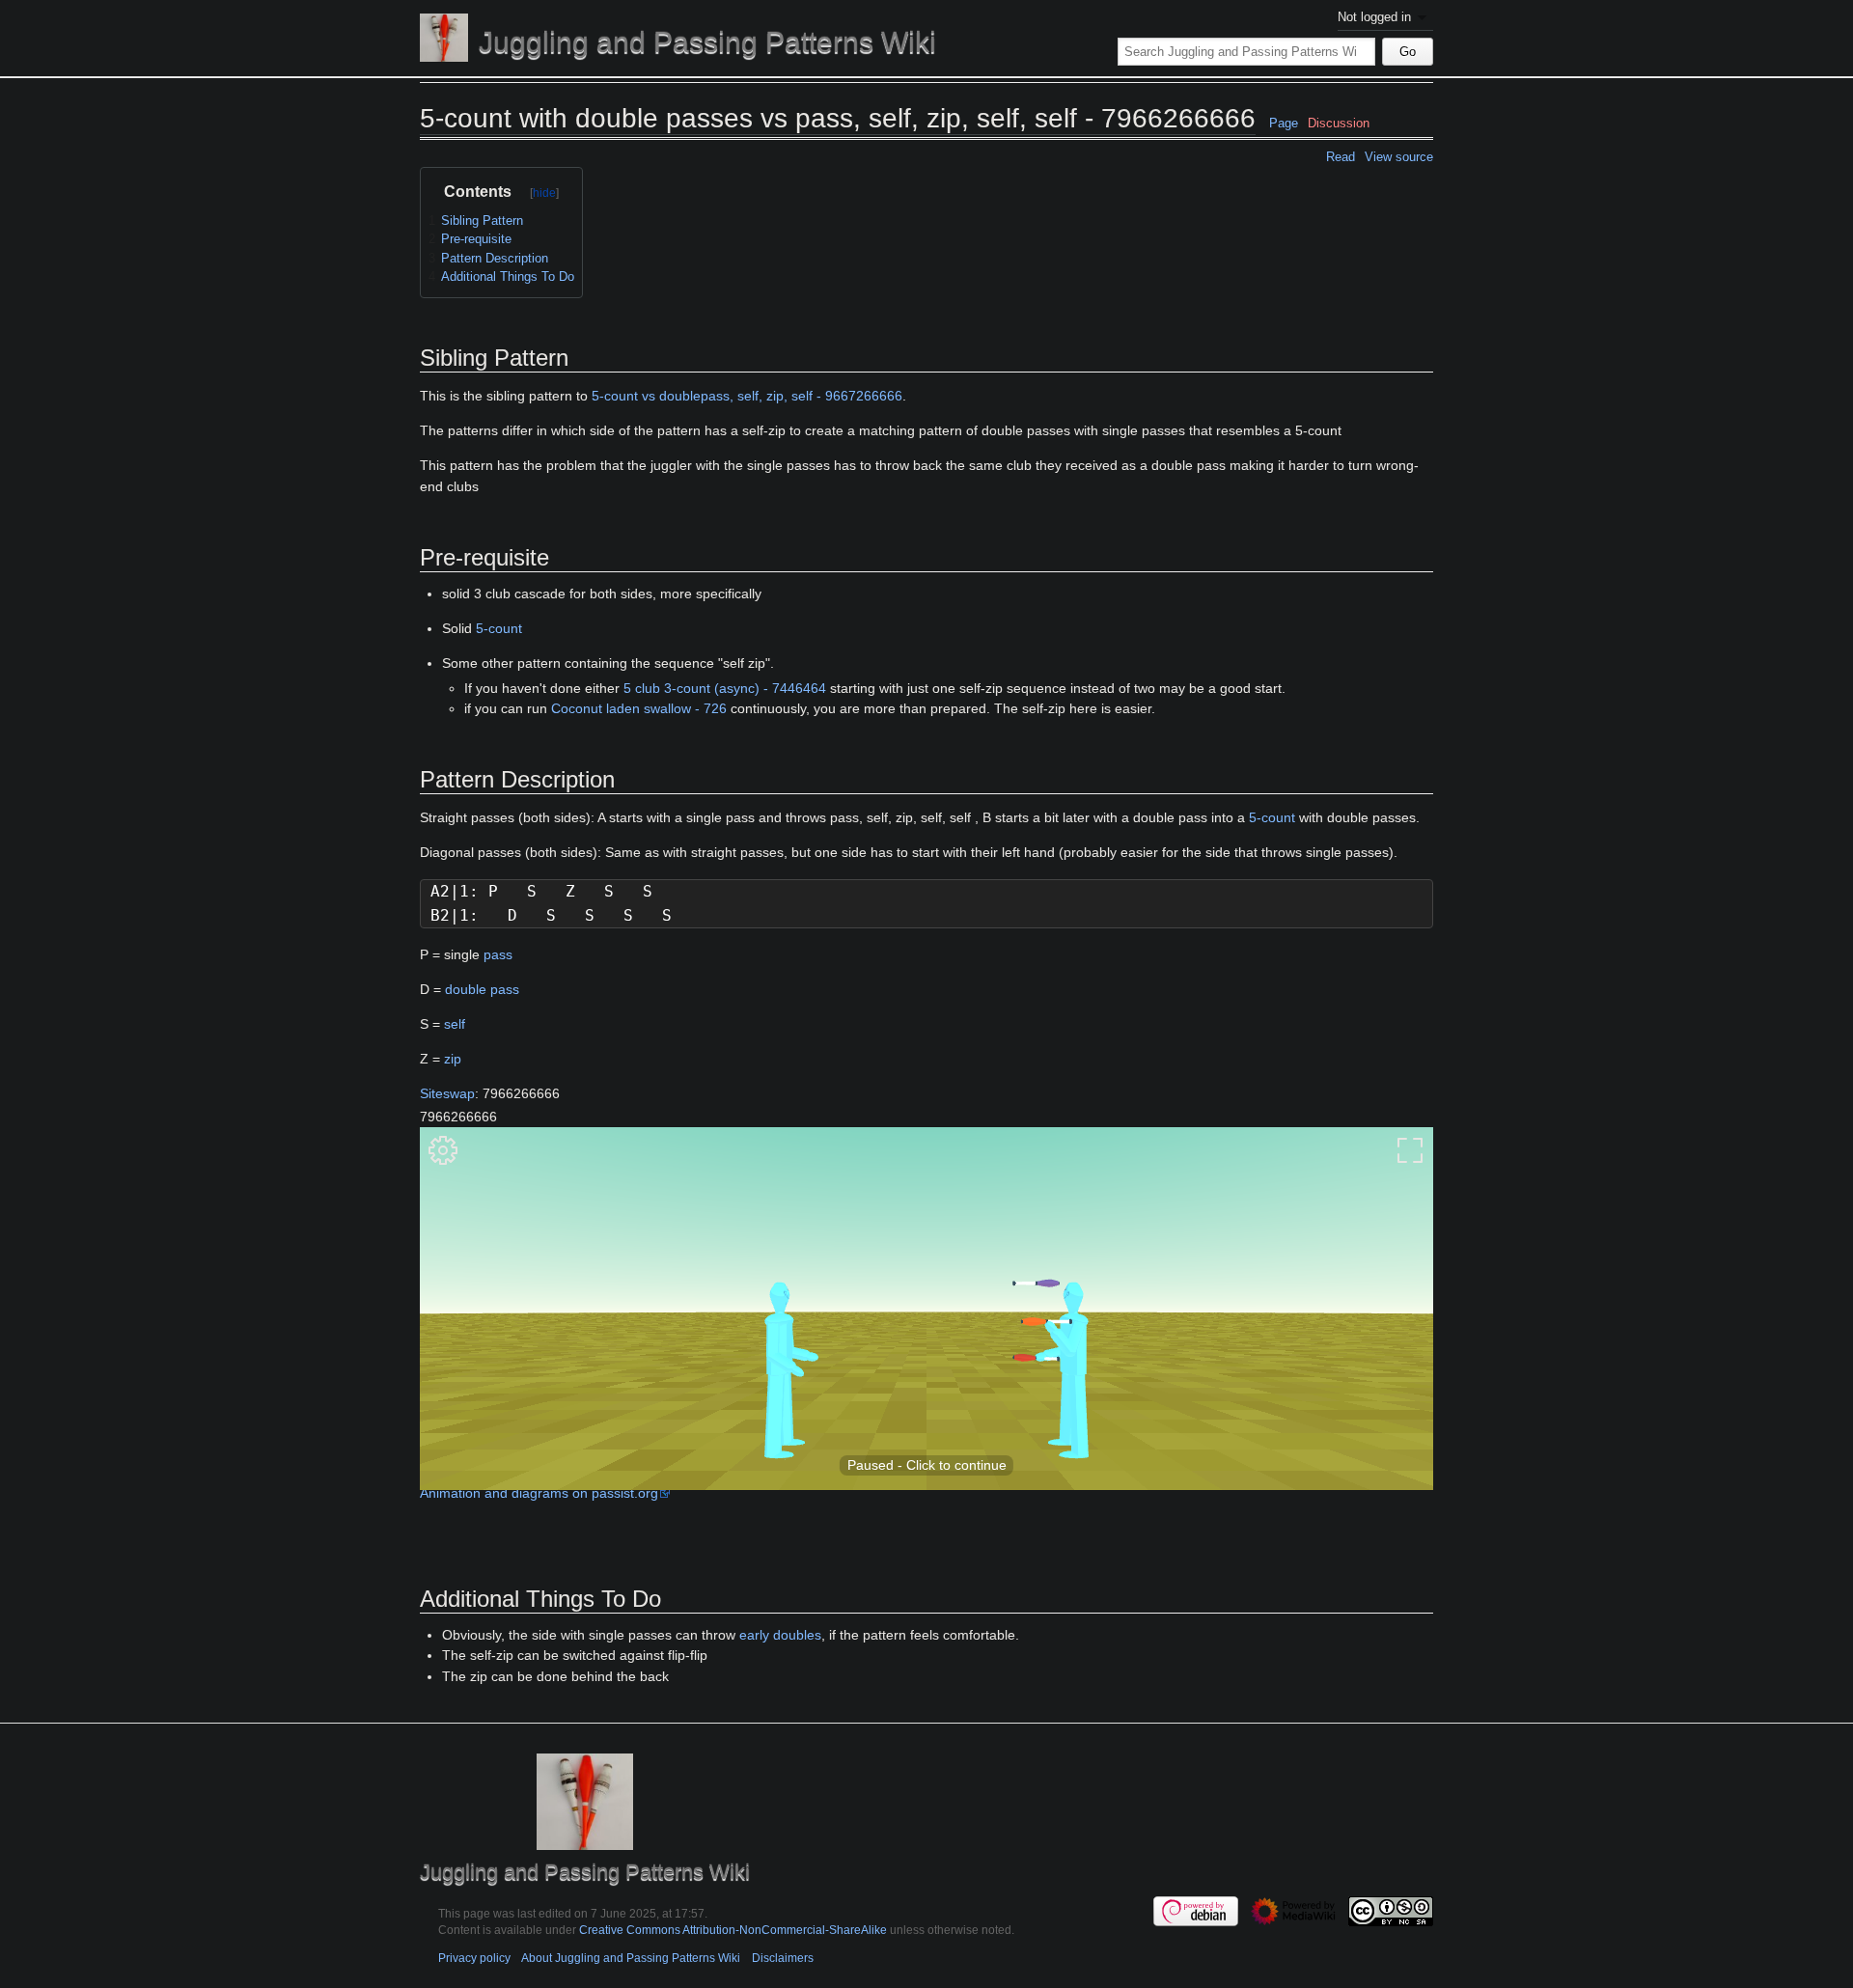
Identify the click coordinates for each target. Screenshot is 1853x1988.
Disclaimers (783, 1958)
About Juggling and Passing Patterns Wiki (631, 1958)
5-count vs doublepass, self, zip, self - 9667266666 (747, 396)
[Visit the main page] (444, 38)
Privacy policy (474, 1958)
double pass (482, 989)
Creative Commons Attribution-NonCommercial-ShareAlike (733, 1930)
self (455, 1024)
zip (453, 1059)
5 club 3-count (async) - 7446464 (725, 688)
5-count (499, 628)
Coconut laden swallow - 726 (639, 708)
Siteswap (447, 1093)
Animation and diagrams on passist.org (539, 1493)
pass (498, 954)
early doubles (780, 1635)
